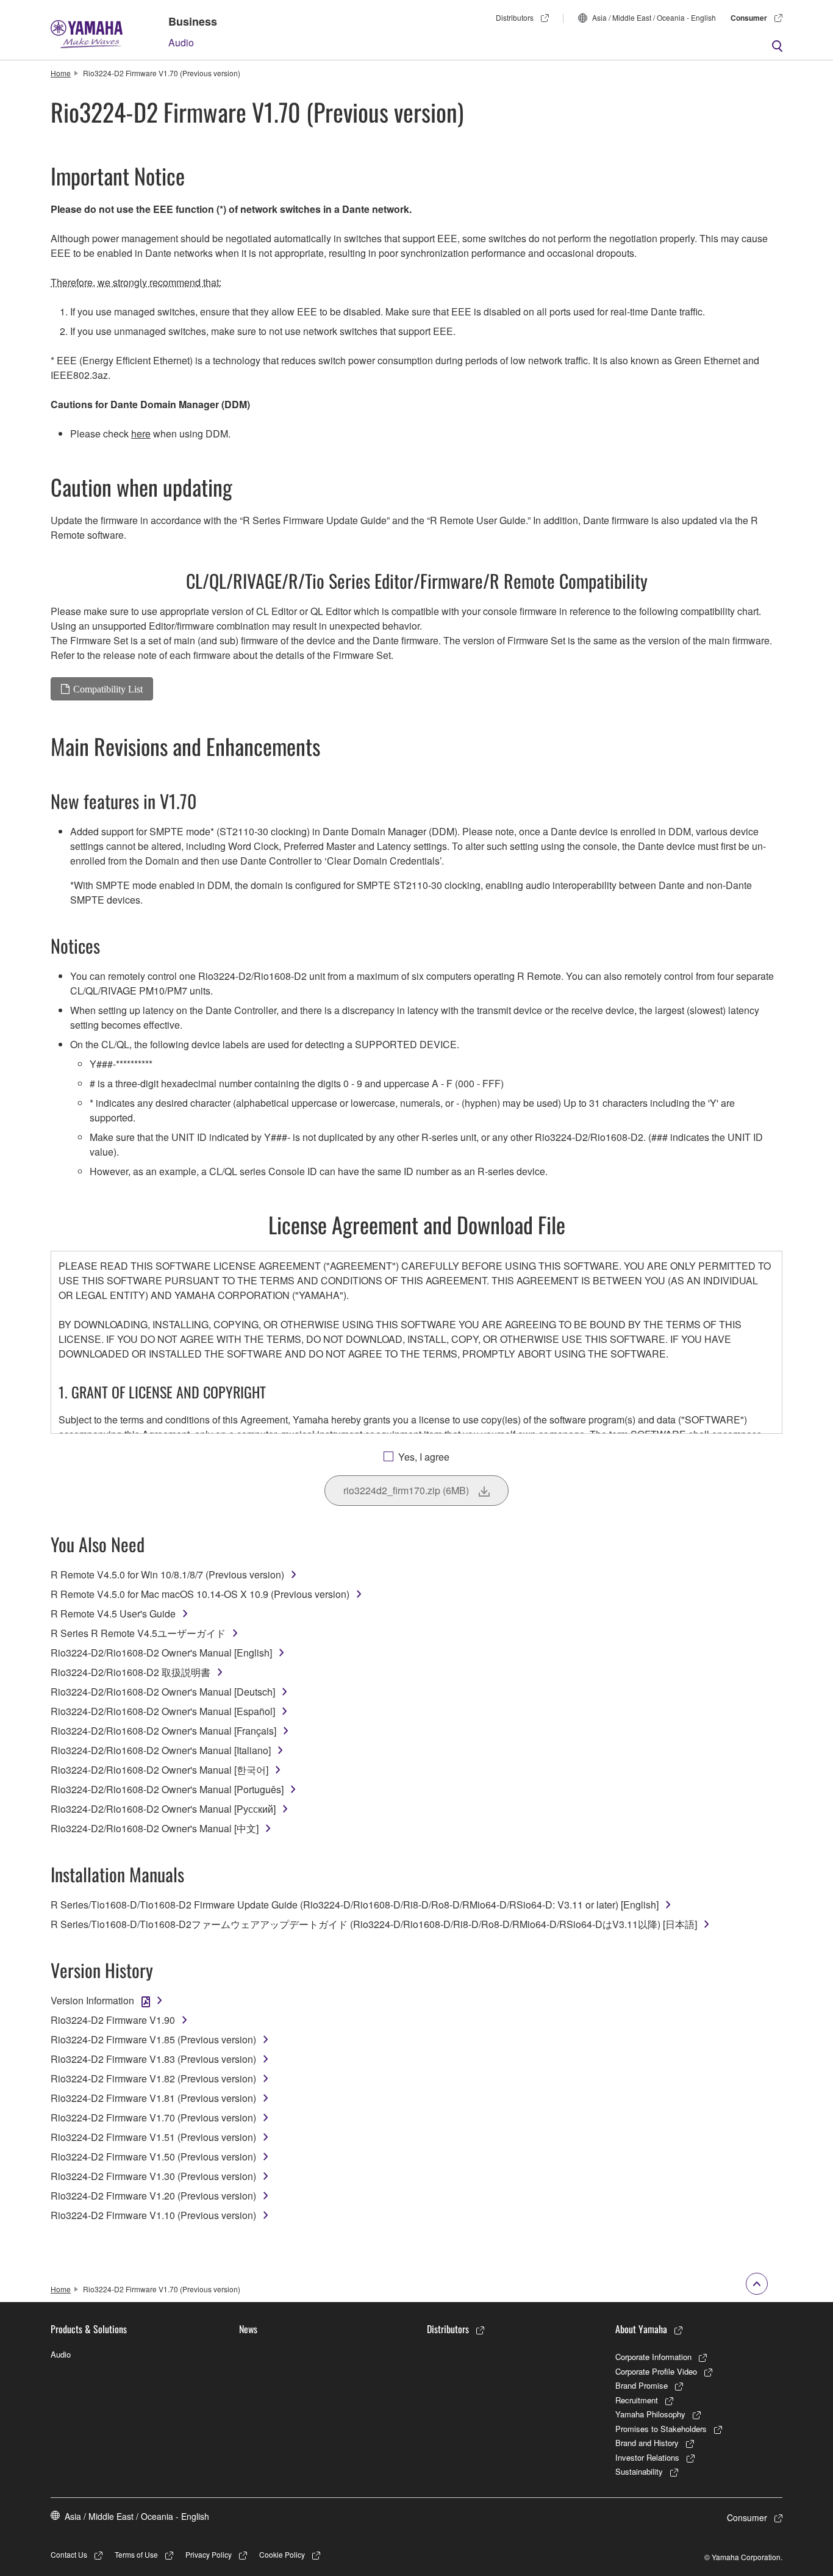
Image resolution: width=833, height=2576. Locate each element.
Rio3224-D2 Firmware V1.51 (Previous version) (153, 2137)
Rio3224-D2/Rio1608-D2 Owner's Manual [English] (161, 1653)
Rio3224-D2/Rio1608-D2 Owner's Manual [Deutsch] (163, 1692)
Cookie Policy (282, 2554)
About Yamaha (641, 2329)
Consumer (749, 18)
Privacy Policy (209, 2554)
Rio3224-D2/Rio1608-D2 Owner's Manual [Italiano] (161, 1750)
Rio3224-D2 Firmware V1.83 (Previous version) (153, 2059)
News (248, 2329)
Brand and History (647, 2443)
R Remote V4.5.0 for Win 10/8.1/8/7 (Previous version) (167, 1574)
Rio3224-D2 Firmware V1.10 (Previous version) (153, 2215)
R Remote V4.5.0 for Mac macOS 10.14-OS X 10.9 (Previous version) (200, 1594)
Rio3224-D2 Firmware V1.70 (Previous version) (153, 2117)
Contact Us (69, 2554)
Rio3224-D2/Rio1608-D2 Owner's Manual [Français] (163, 1731)
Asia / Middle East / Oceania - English (654, 17)
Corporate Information (653, 2357)
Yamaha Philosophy (650, 2414)
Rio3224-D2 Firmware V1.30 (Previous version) (153, 2176)
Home (61, 73)
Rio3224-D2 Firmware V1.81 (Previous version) (153, 2098)
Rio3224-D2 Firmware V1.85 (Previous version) (153, 2039)
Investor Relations (647, 2457)
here (141, 434)
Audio (181, 42)
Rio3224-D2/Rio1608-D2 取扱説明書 (130, 1672)
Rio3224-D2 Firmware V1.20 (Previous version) (153, 2196)
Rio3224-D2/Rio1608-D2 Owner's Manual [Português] (167, 1789)
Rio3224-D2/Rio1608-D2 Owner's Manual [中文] (155, 1828)
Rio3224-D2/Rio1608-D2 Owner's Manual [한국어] (159, 1770)
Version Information (92, 2000)
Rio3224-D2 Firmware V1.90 (113, 2020)
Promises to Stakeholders (661, 2429)
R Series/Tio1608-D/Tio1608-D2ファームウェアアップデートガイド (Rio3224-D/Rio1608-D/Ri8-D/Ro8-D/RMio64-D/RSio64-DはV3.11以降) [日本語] (374, 1924)
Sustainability (639, 2471)
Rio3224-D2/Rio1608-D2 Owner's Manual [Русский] (163, 1809)
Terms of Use (136, 2554)
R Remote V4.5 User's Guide (113, 1614)
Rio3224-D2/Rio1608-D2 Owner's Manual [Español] (163, 1711)
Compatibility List (108, 689)
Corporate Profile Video (656, 2371)
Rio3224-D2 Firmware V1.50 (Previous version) (153, 2157)
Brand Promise (642, 2385)
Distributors (515, 17)
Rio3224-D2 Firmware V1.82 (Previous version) (153, 2078)
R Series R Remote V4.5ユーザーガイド (138, 1633)
